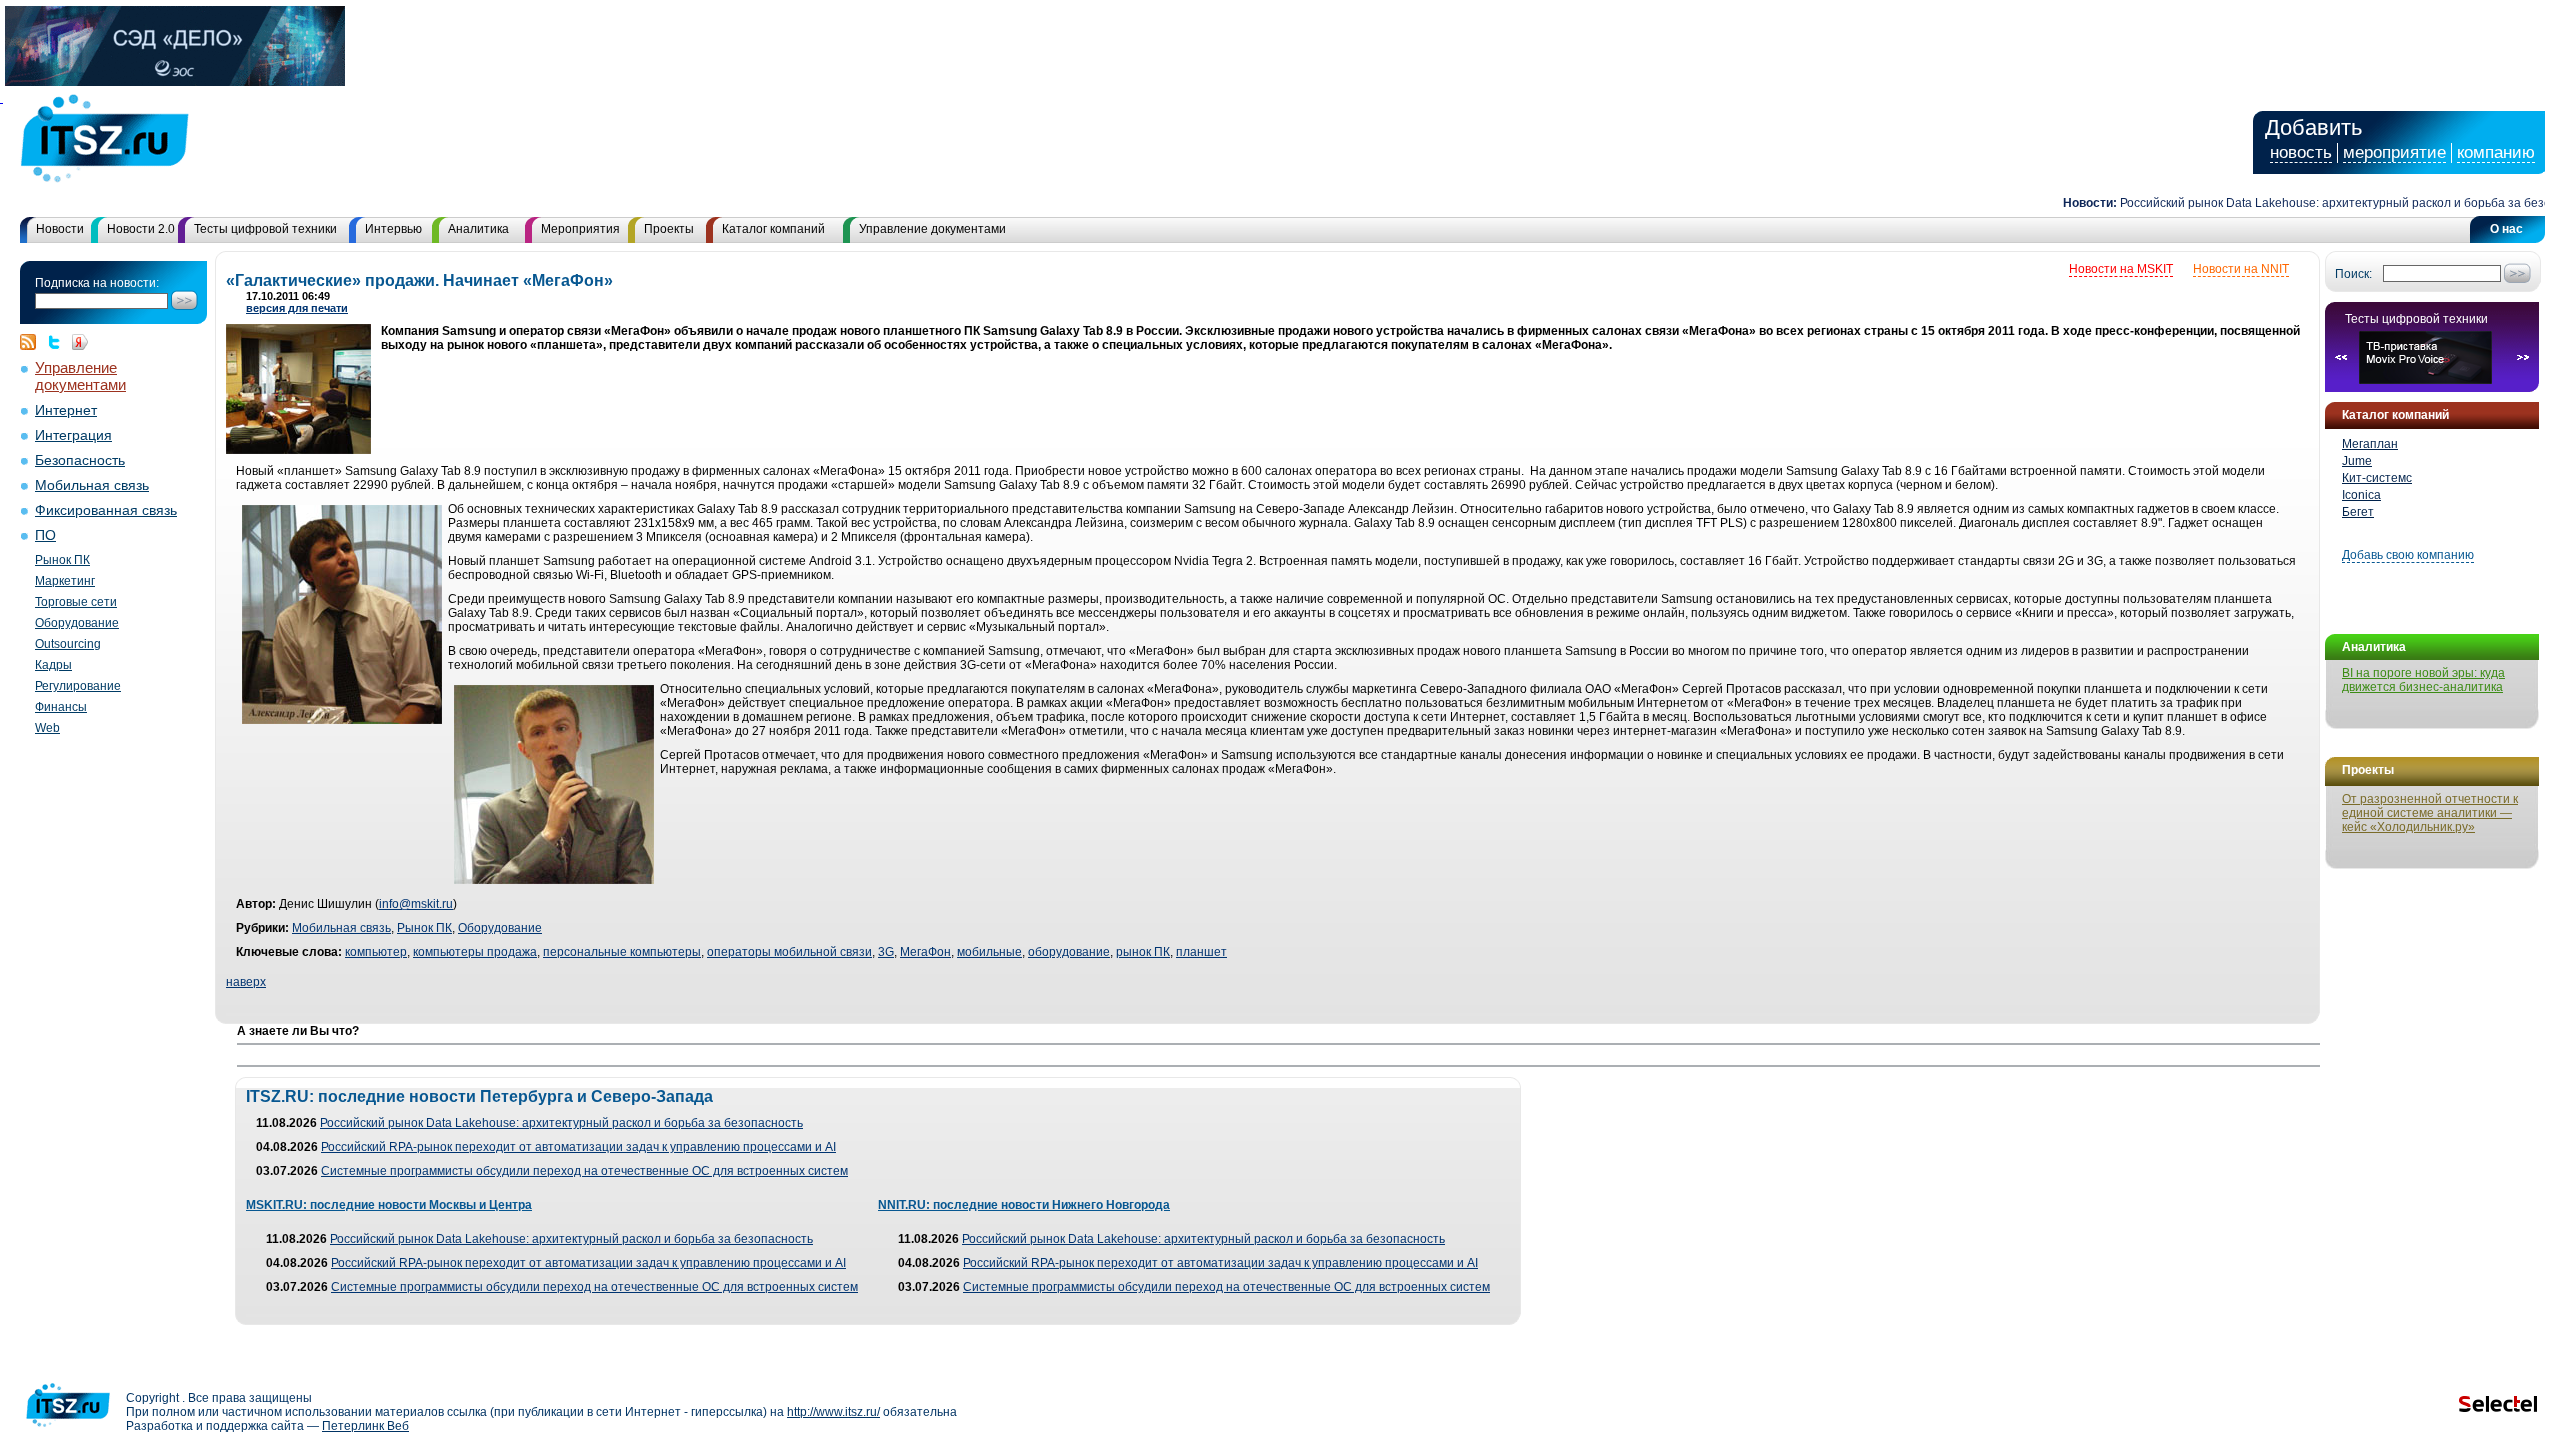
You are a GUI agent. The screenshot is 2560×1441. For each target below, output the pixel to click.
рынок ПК (1143, 952)
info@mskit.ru (416, 904)
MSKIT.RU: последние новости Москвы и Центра (389, 1205)
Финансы (61, 707)
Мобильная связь (92, 485)
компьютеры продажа (475, 952)
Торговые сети (76, 602)
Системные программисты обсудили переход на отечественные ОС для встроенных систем (584, 1171)
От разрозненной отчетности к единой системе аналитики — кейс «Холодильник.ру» (2430, 813)
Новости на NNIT (2241, 269)
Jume (2357, 461)
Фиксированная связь (106, 510)
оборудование (1069, 952)
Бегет (2358, 512)
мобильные (989, 952)
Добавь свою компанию (2408, 555)
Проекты (669, 229)
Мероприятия (580, 229)
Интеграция (73, 435)
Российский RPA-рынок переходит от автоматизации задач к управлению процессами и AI (578, 1147)
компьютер (376, 952)
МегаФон (925, 952)
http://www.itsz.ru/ (833, 1412)
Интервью (393, 229)
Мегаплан (2370, 444)
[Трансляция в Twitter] (59, 342)
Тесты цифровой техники (265, 229)
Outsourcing (68, 644)
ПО (45, 535)
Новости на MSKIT (2121, 269)
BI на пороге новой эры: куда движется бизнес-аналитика (2423, 680)
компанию (2496, 152)
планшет (1201, 952)
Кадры (53, 665)
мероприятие (2394, 152)
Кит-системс (2377, 478)
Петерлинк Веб (365, 1426)
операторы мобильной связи (789, 952)
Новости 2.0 (141, 229)
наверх (246, 982)
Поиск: (2353, 274)
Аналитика (478, 229)
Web (47, 728)
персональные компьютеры (622, 952)
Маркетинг (65, 581)
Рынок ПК (62, 560)
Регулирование (78, 686)
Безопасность (80, 460)
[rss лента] (33, 342)
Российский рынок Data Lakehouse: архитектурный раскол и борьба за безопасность (561, 1123)
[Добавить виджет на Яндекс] (80, 342)
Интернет (66, 410)
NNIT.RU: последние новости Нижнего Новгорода (1024, 1205)
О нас (2506, 229)
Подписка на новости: (97, 283)
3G (886, 952)
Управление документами (932, 229)
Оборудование (77, 623)
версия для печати (297, 308)
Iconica (2361, 495)
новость (2301, 152)
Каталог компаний (773, 229)
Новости (60, 229)
